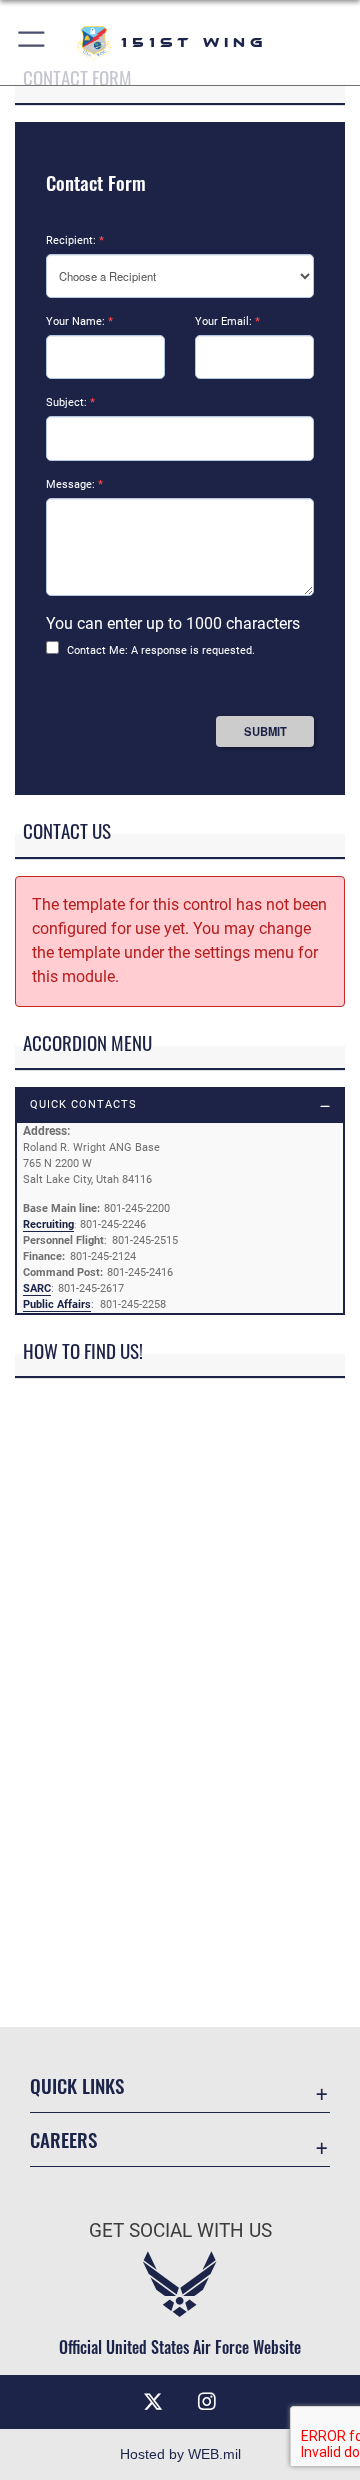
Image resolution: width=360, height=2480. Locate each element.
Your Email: (227, 321)
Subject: (70, 402)
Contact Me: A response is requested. (161, 650)
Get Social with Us (180, 2230)
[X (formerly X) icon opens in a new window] (153, 2402)
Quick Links (77, 2085)
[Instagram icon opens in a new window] (207, 2402)
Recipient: (75, 240)
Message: (74, 484)
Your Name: (79, 321)
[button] (32, 42)
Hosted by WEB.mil (180, 2454)
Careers (63, 2139)
